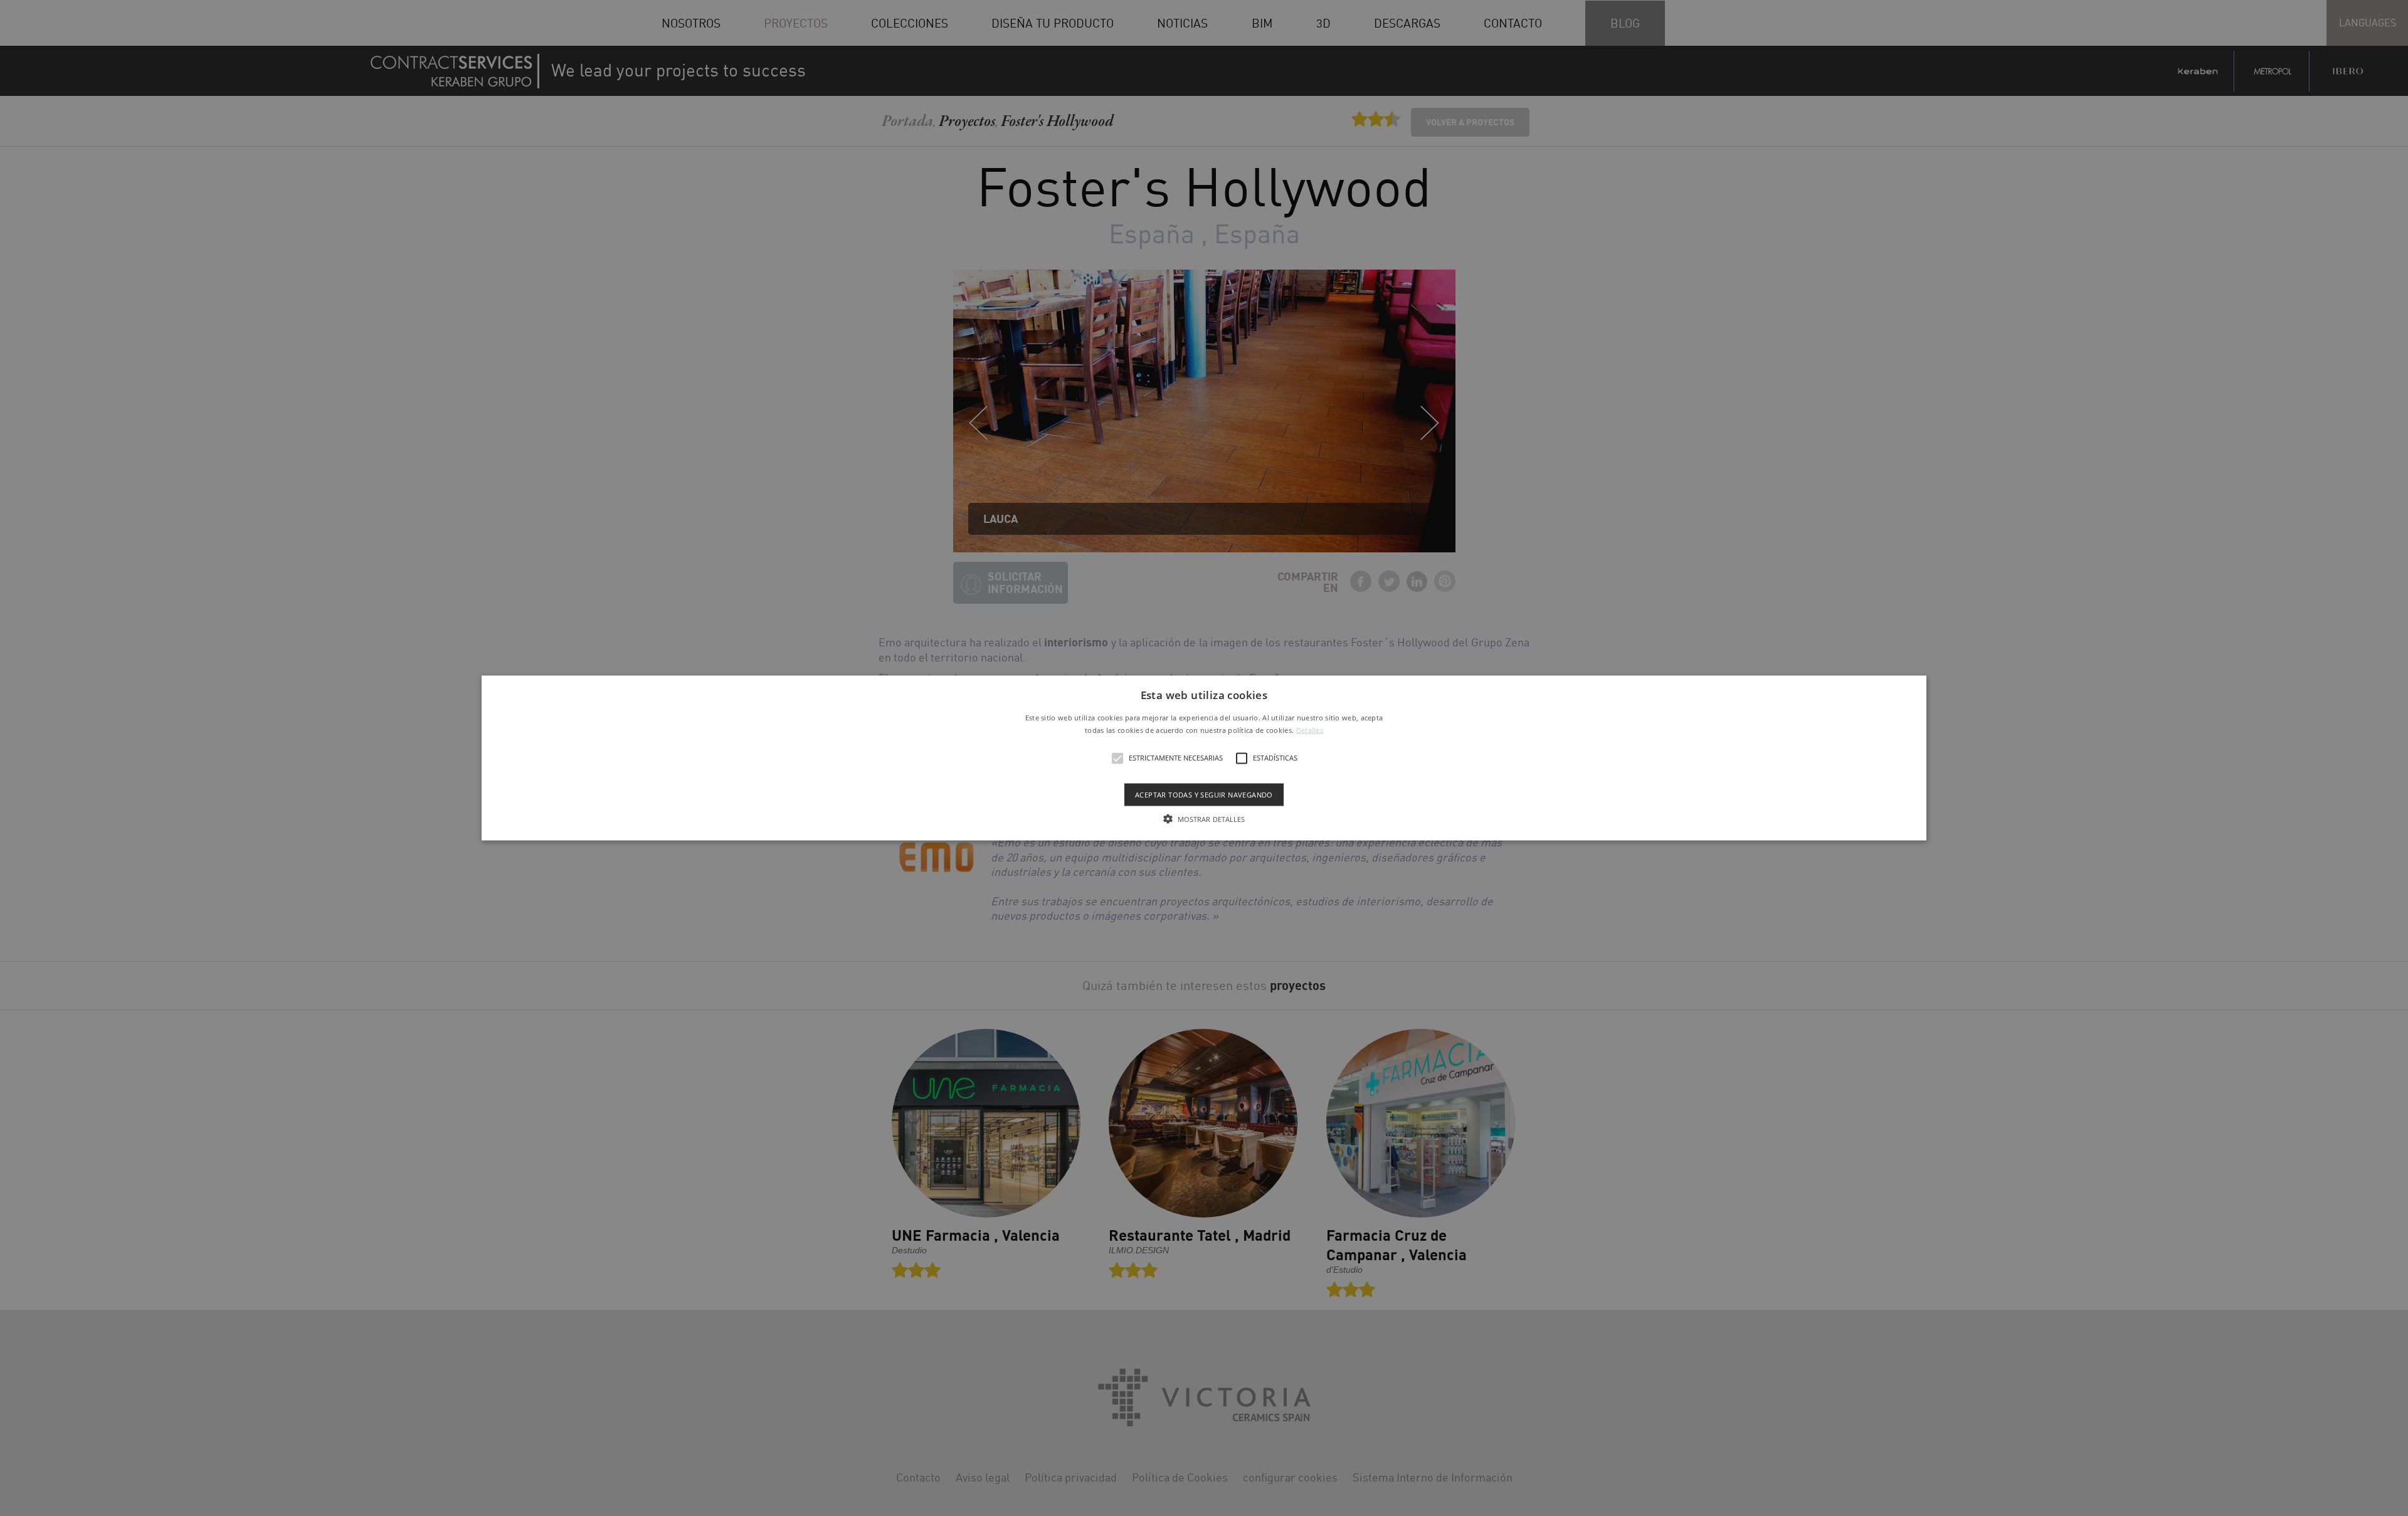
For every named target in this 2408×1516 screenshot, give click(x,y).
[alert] (1204, 758)
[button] (1204, 758)
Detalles (1310, 729)
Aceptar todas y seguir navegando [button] (1204, 794)
